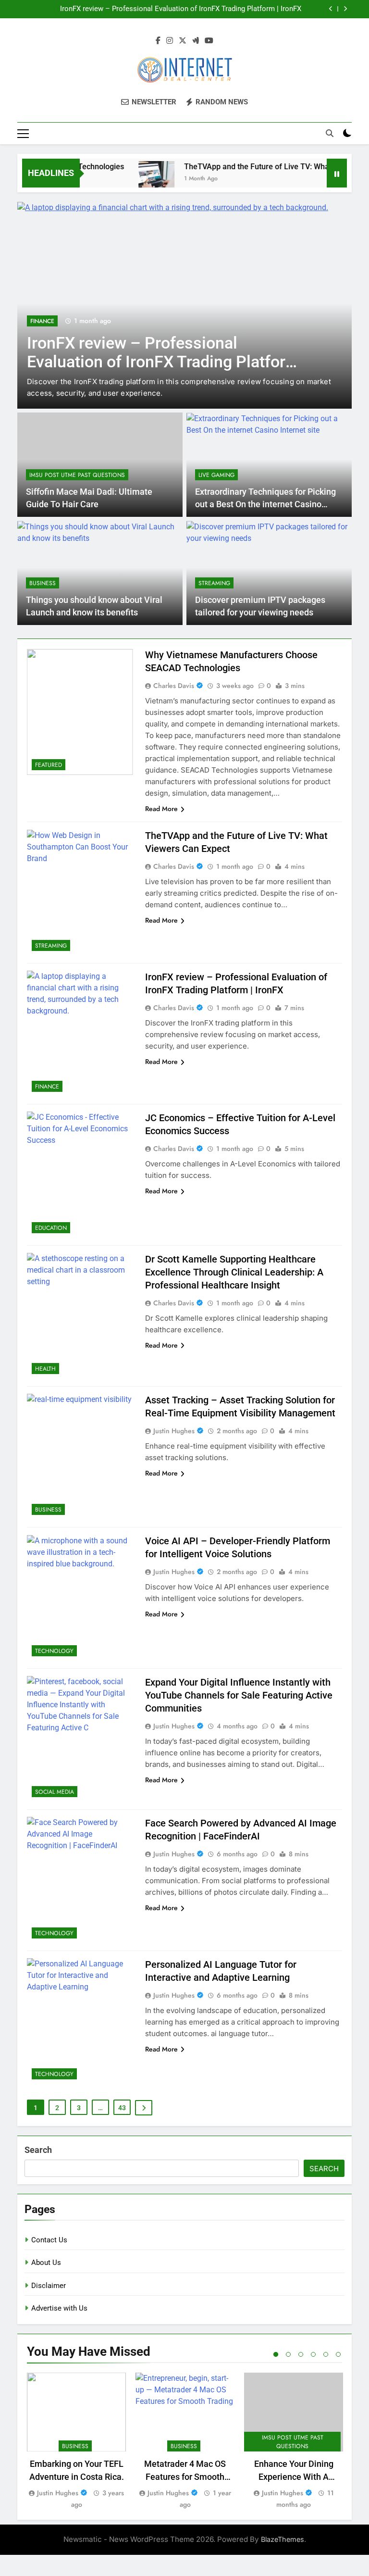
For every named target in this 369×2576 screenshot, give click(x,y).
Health (45, 1369)
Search (38, 2150)
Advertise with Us (59, 2308)
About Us (46, 2263)
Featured (49, 765)
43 (122, 2108)
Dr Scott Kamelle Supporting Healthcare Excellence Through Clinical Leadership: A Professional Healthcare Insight (234, 1272)
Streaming (214, 583)
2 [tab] (288, 2354)
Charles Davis (174, 686)
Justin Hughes (174, 1431)
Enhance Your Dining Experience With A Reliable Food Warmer (294, 2477)
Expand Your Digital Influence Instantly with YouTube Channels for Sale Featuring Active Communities (239, 1695)
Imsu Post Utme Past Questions (77, 475)
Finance (42, 321)
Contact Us (49, 2240)
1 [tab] (276, 2354)
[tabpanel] (76, 2442)
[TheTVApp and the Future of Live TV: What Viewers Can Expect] (138, 179)
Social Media (55, 1792)
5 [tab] (326, 2354)
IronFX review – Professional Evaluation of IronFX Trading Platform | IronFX (181, 9)
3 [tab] (301, 2354)
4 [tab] (313, 2354)
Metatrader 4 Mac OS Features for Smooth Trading (185, 2477)
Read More (161, 809)
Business (43, 583)
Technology (54, 1651)
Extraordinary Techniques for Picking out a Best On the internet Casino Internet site (265, 505)
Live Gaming (216, 475)
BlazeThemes (283, 2539)
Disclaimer (49, 2286)
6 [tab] (338, 2354)
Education (51, 1228)
